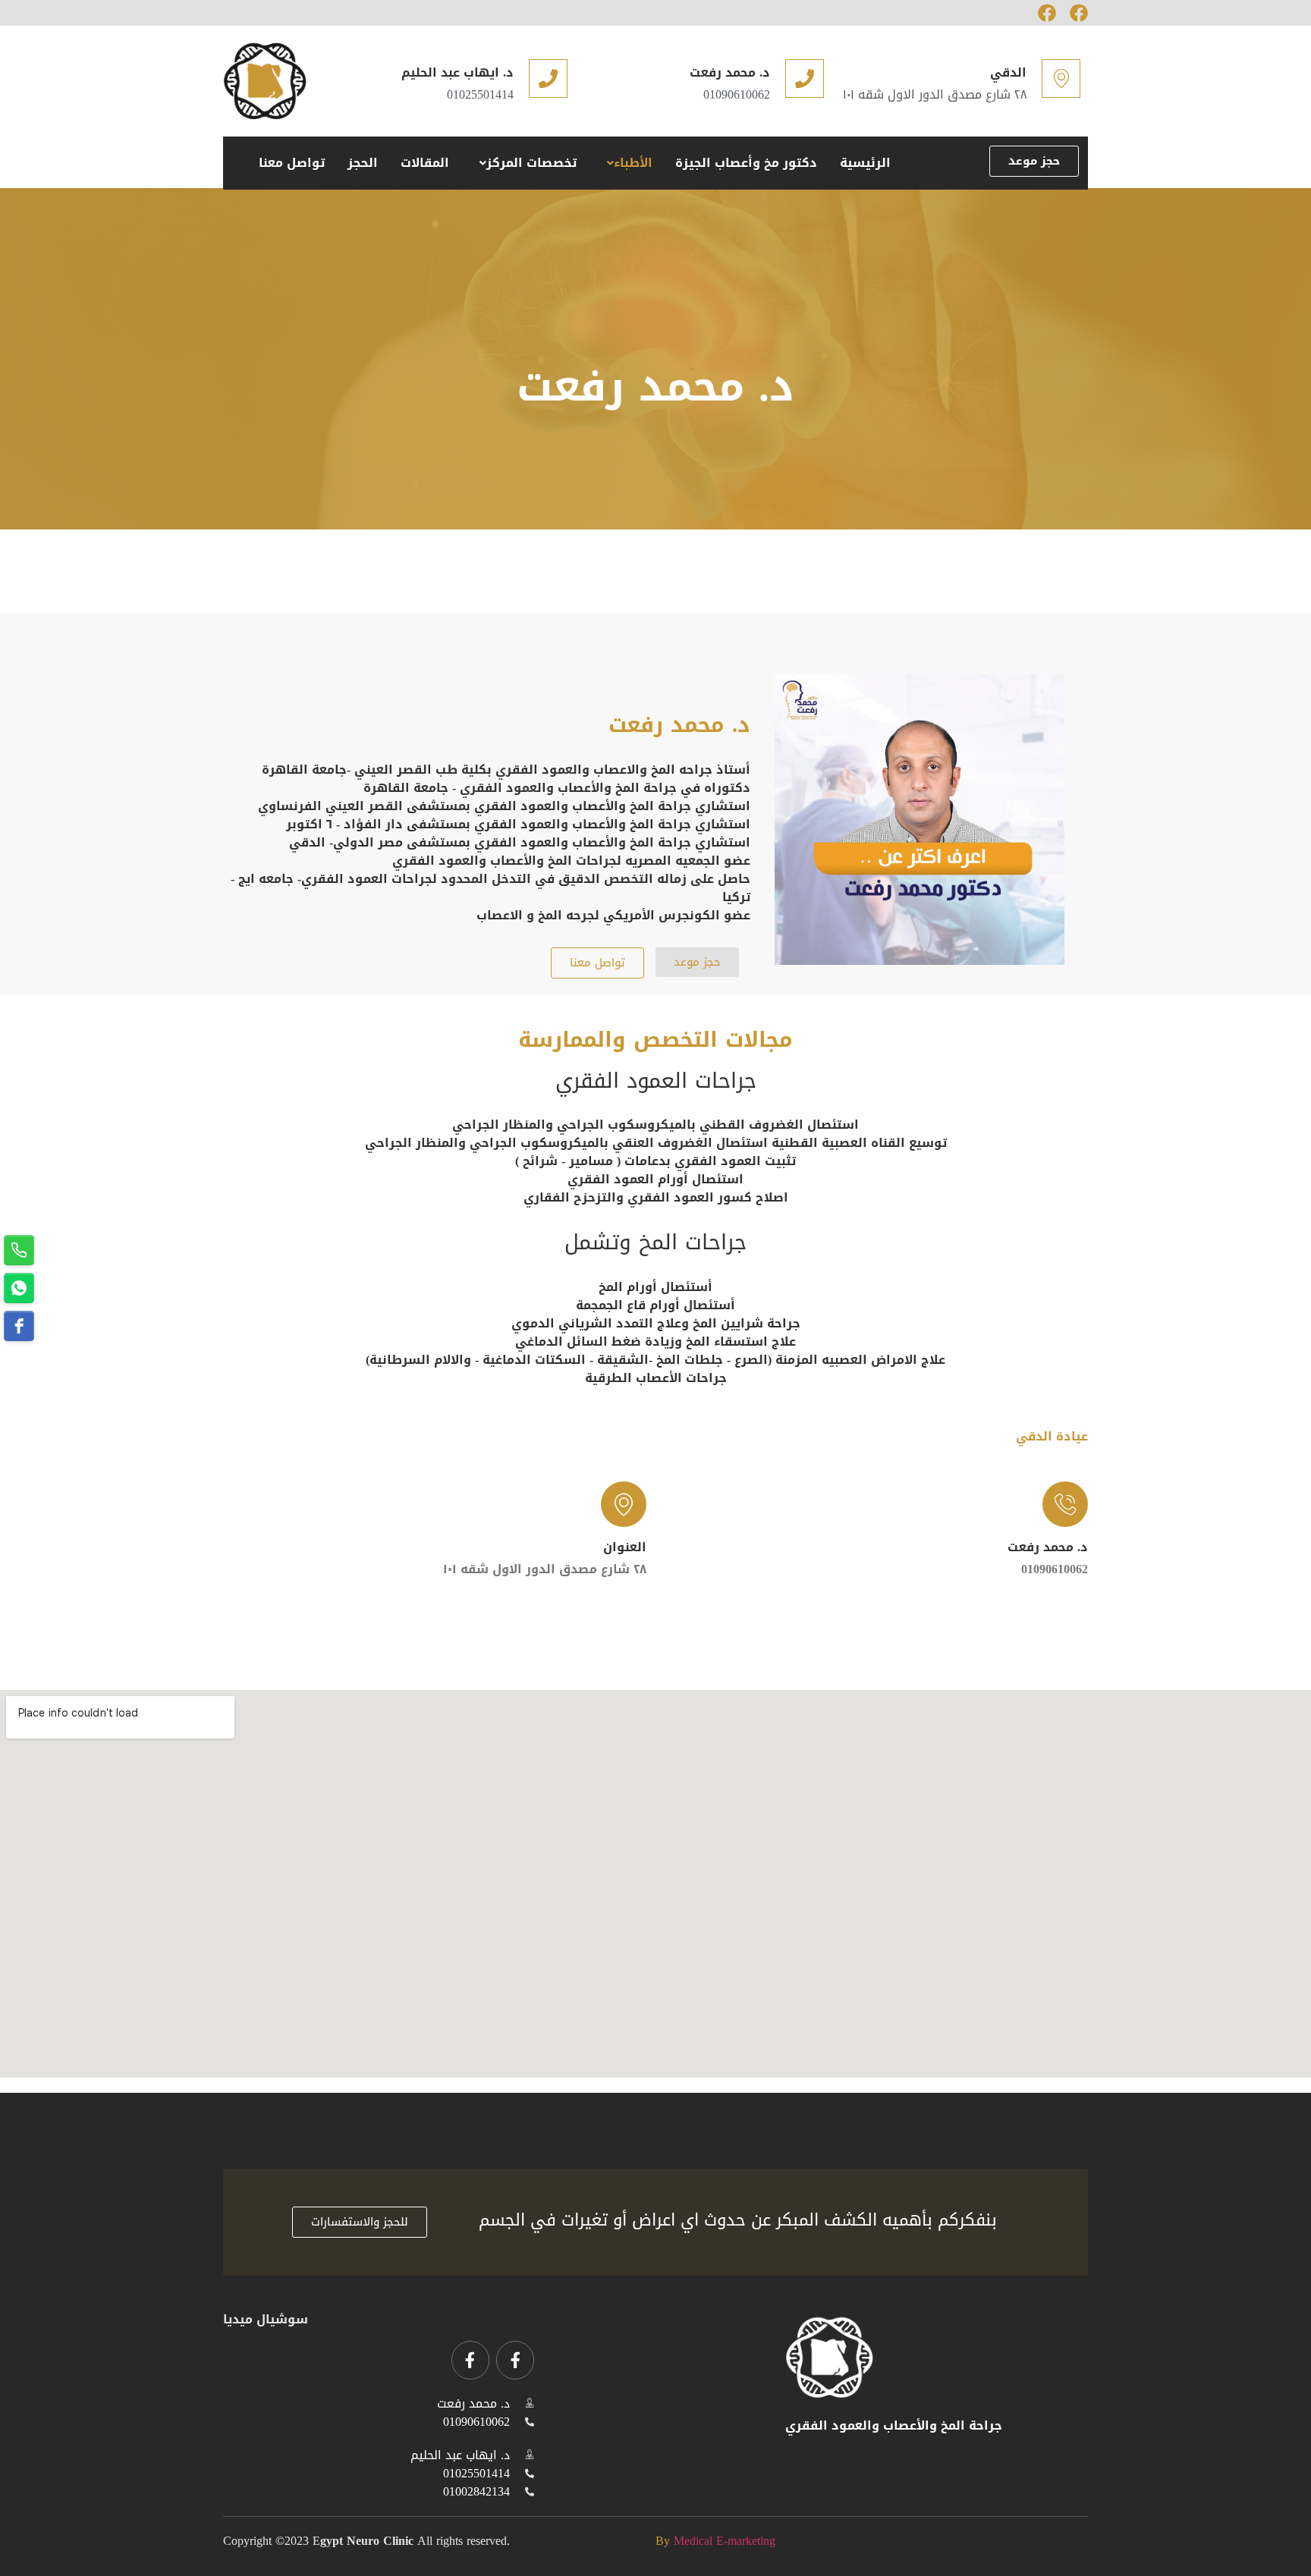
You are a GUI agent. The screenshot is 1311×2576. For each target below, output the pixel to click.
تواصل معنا (292, 163)
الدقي (1008, 72)
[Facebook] (1047, 13)
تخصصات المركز (531, 163)
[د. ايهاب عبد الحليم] (548, 79)
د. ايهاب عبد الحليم (457, 72)
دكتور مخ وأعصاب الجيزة (746, 163)
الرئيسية (865, 163)
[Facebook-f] (515, 2360)
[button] (626, 163)
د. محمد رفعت (730, 72)
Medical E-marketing (725, 2541)
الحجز (363, 163)
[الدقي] (1061, 79)
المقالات (425, 163)
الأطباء (633, 163)
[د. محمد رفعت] (805, 79)
